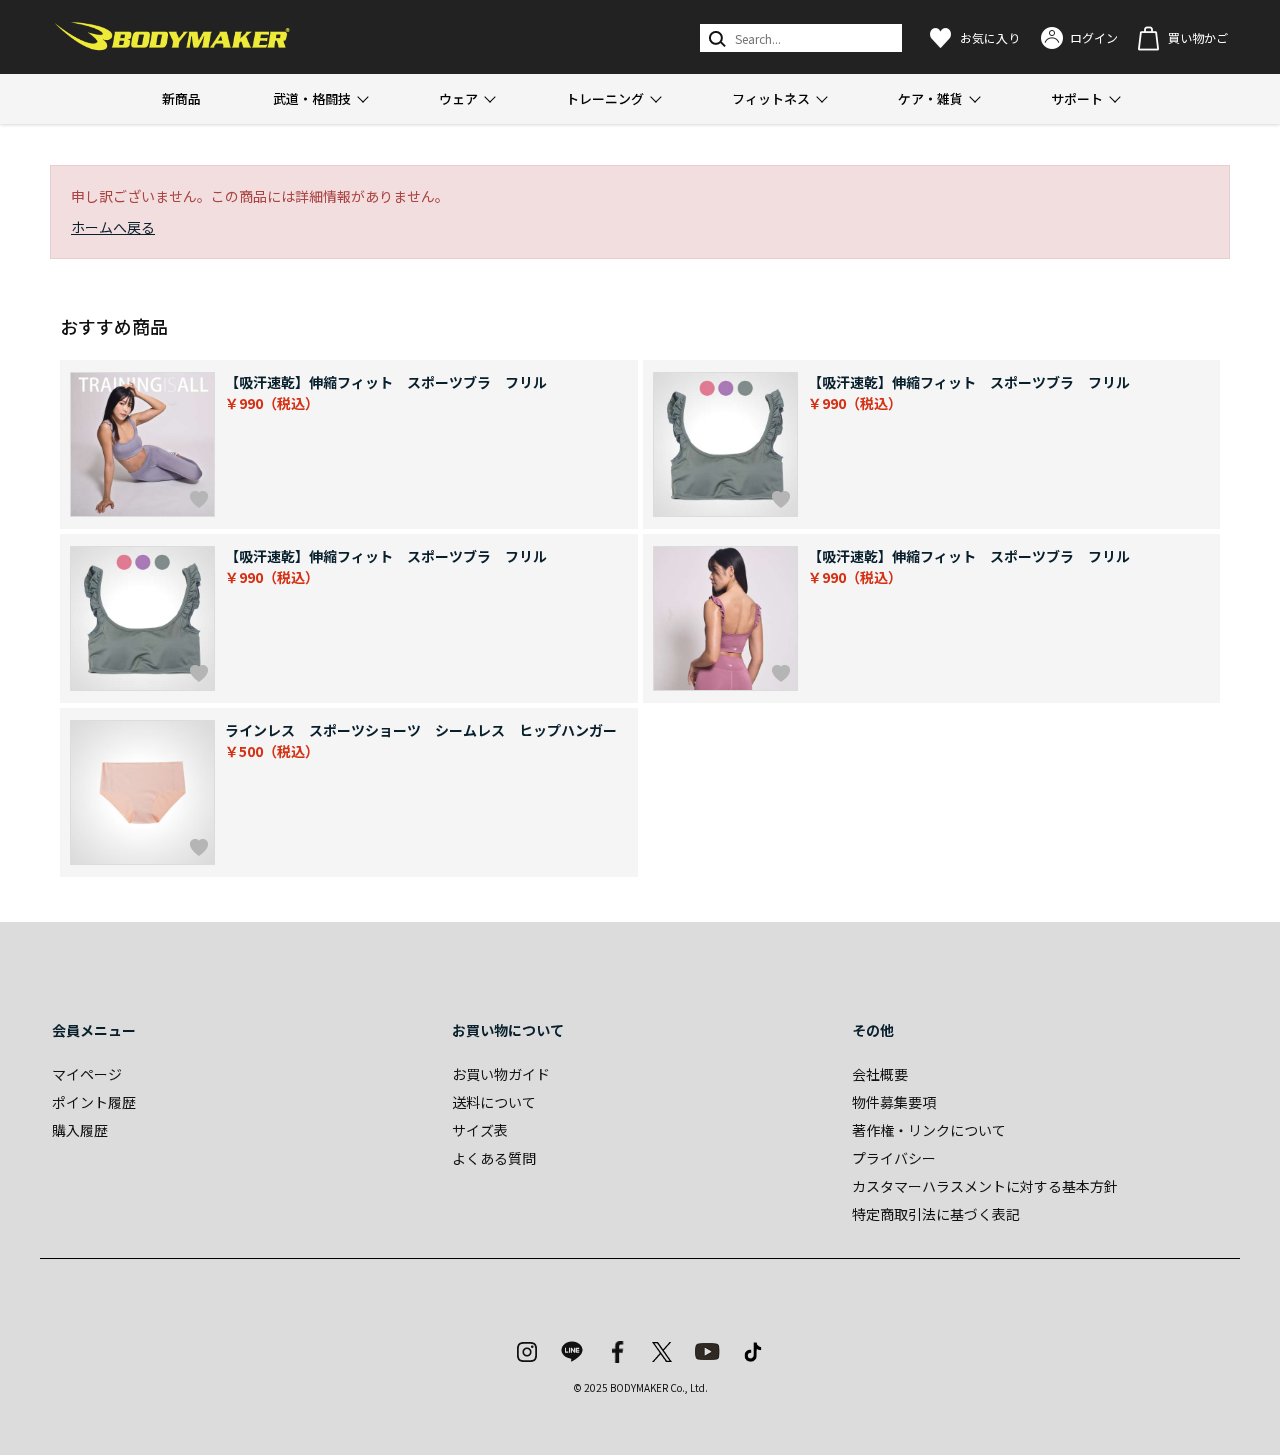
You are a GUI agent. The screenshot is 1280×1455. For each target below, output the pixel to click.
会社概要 (880, 1074)
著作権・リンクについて (929, 1130)
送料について (494, 1102)
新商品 (181, 98)
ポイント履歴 (94, 1102)
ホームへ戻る (113, 227)
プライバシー (894, 1158)
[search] (715, 38)
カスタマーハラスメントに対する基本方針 (985, 1186)
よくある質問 (494, 1158)
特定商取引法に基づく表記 (936, 1214)
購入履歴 (80, 1130)
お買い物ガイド (501, 1074)
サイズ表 (480, 1130)
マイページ (87, 1074)
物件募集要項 (894, 1102)
